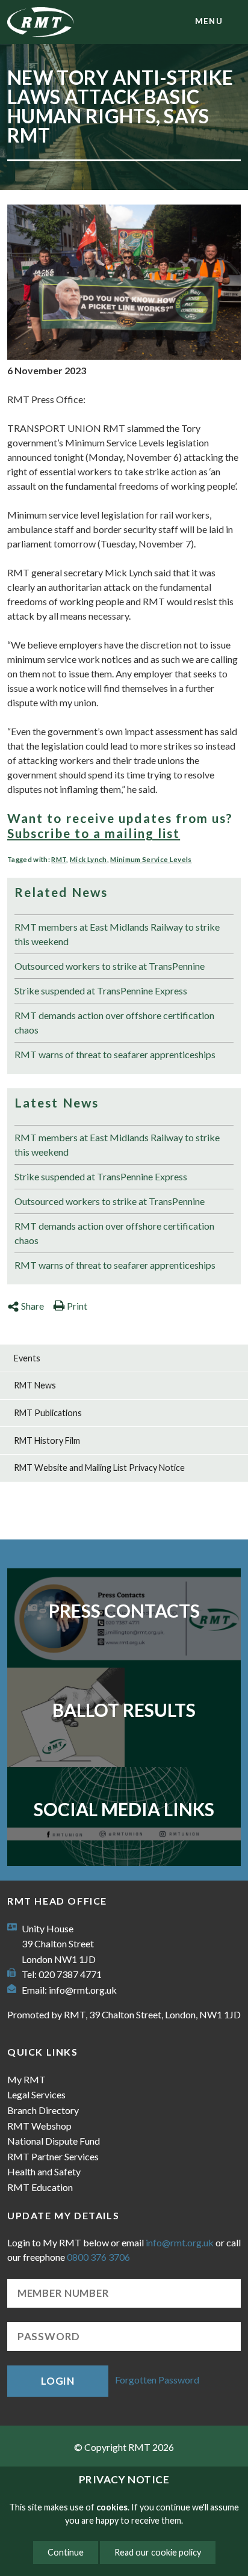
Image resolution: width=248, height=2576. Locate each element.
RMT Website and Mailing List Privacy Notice (99, 1468)
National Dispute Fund (54, 2141)
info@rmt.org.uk (83, 1990)
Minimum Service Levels (151, 859)
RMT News (35, 1385)
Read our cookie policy (158, 2552)
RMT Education (40, 2187)
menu (209, 21)
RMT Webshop (39, 2126)
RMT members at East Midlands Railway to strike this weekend (117, 934)
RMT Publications (48, 1413)
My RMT (26, 2079)
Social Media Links (124, 1809)
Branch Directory (43, 2110)
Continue (66, 2552)
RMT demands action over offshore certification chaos (114, 1022)
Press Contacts (124, 1610)
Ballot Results (124, 1710)
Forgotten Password (157, 2380)
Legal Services (36, 2094)
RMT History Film (47, 1441)
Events (27, 1358)
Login (58, 2381)
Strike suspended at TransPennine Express (101, 991)
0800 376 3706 (98, 2257)
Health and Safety (44, 2171)
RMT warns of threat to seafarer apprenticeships (115, 1054)
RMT (59, 859)
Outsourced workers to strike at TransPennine (110, 966)
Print (77, 1306)
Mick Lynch (88, 859)
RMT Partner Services (53, 2156)
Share (33, 1306)
